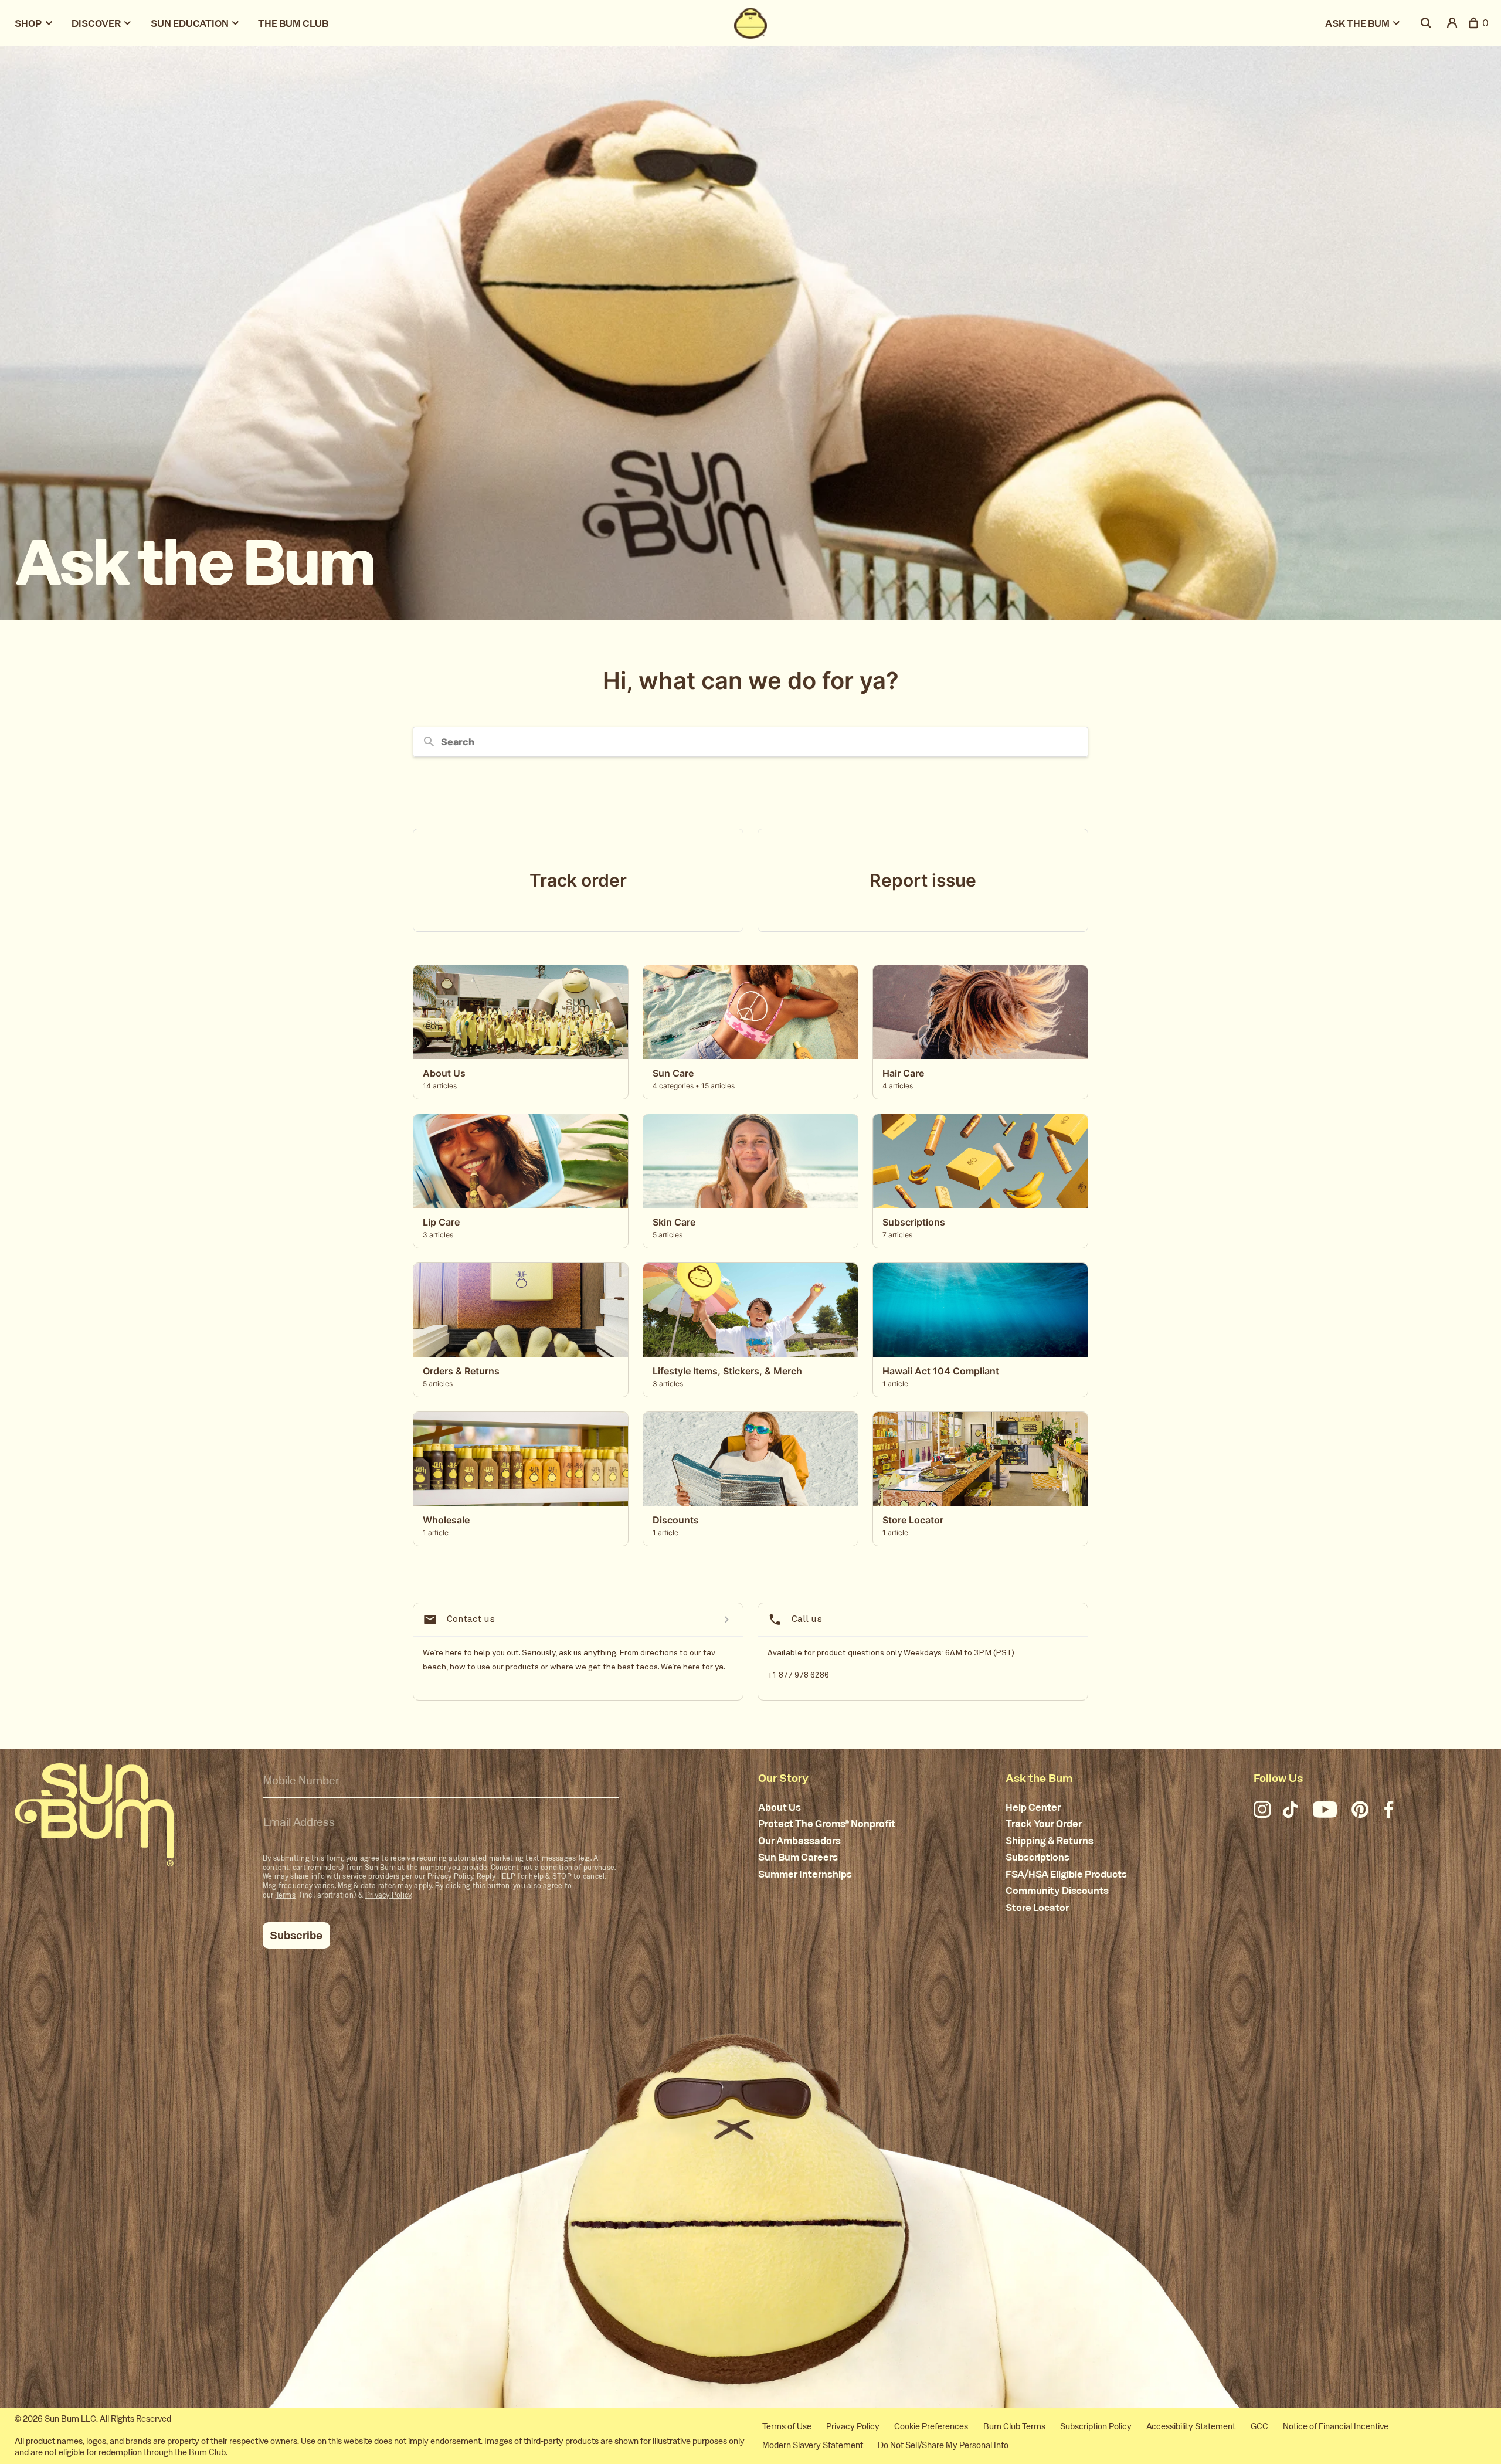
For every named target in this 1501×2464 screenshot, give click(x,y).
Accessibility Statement (1191, 2426)
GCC (1259, 2426)
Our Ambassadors (799, 1841)
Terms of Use (787, 2426)
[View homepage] (750, 23)
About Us (780, 1808)
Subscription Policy (1096, 2426)
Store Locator (1037, 1908)
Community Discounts (1057, 1891)
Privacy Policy (388, 1895)
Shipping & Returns (1050, 1841)
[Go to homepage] (94, 1815)
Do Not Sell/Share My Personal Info (943, 2445)
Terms (286, 1895)
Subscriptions (1038, 1858)
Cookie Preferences (931, 2426)
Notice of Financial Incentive (1336, 2426)
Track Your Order (1044, 1824)
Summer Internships (805, 1875)
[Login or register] (1453, 23)
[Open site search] (1427, 23)
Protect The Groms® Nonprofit (827, 1824)
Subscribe (296, 1935)
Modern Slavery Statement (813, 2445)
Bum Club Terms (1014, 2426)
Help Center (1033, 1808)
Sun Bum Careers (798, 1858)
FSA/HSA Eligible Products (1066, 1875)
